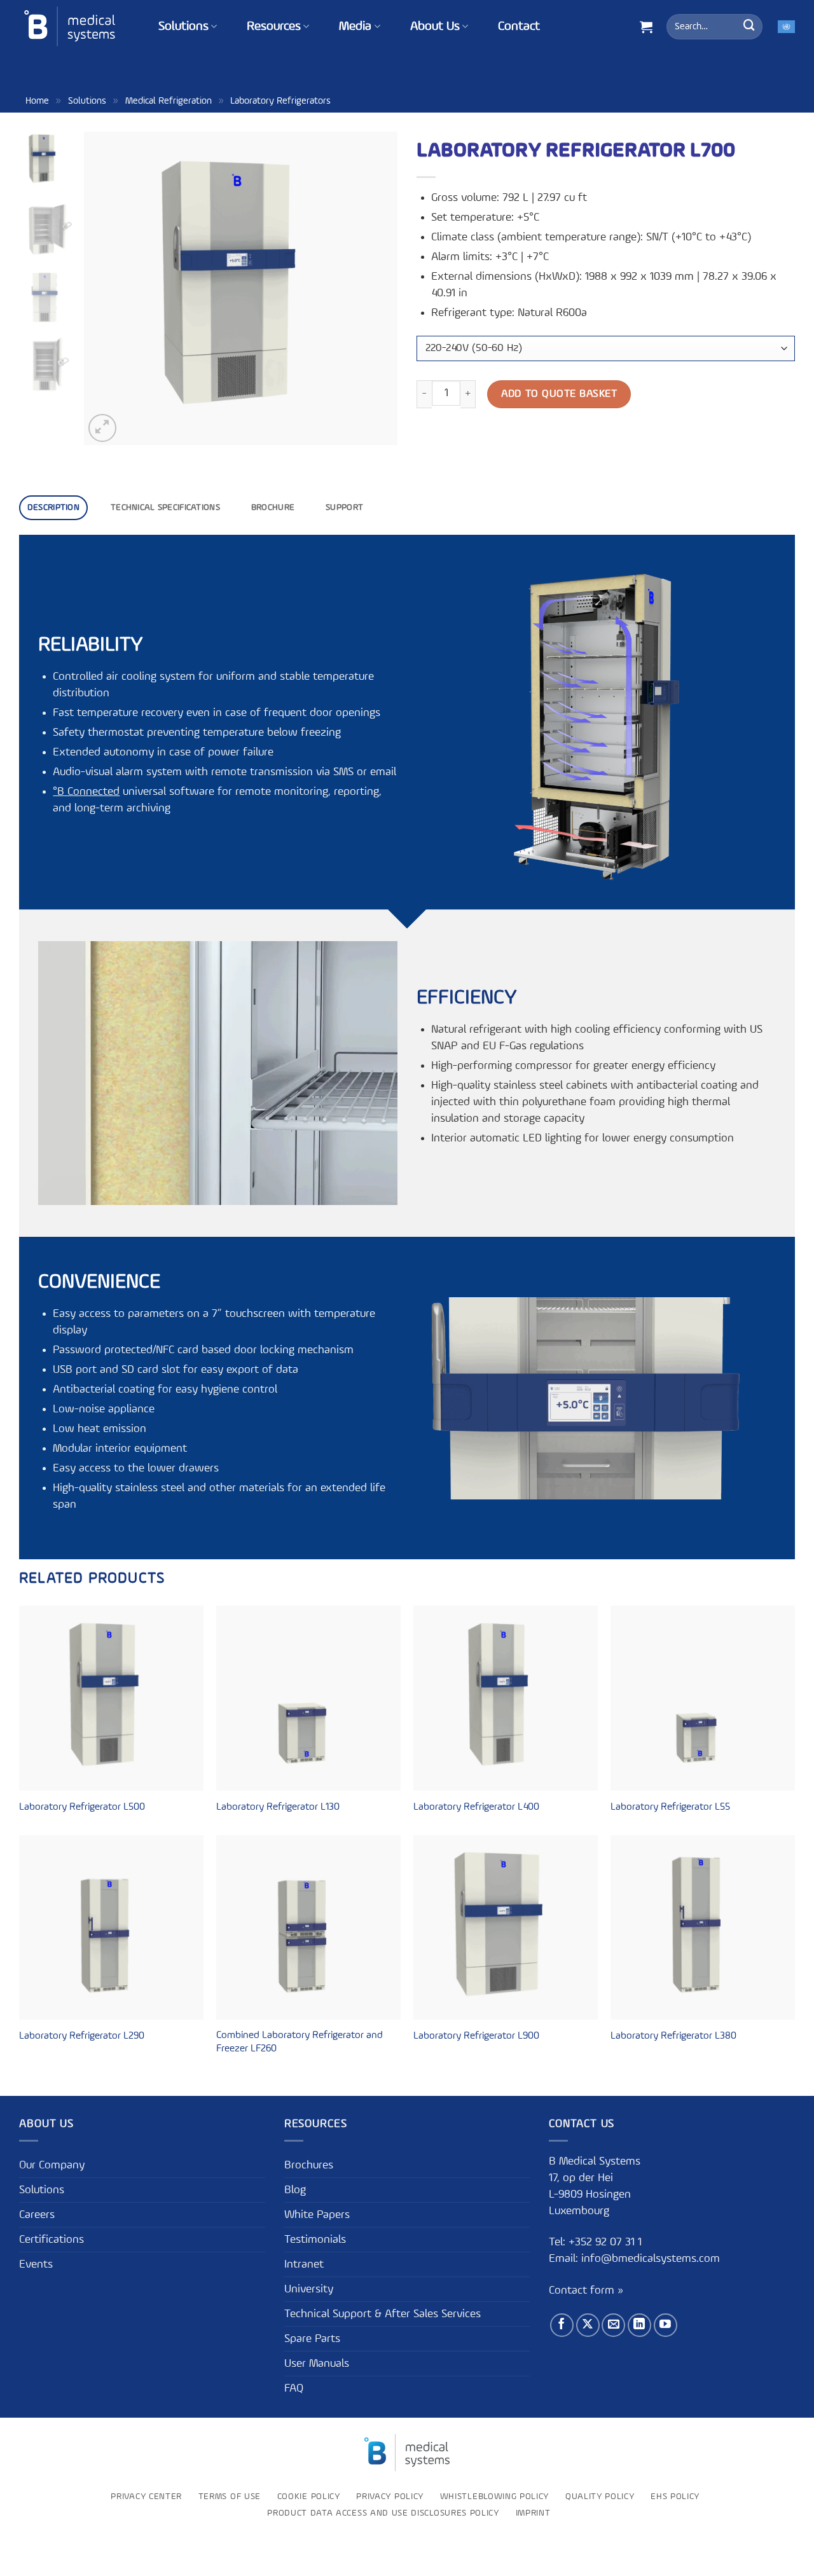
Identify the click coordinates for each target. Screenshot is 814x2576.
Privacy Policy (390, 2497)
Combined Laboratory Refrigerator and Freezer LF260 (300, 2042)
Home (37, 101)
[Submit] (749, 27)
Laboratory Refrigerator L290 (82, 2036)
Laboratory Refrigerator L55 (670, 1807)
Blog (295, 2190)
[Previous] (106, 288)
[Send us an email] (613, 2325)
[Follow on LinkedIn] (639, 2325)
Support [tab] (344, 507)
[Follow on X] (588, 2325)
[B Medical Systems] (70, 26)
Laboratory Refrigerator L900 (476, 2036)
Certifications (52, 2240)
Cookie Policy (309, 2497)
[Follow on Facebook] (562, 2325)
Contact (519, 27)
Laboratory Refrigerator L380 (673, 2036)
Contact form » (586, 2290)
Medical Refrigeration (169, 101)
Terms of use (230, 2497)
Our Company (52, 2165)
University (309, 2289)
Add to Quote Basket (559, 394)
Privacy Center (146, 2497)
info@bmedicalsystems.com (651, 2259)
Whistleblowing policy (494, 2497)
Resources (274, 27)
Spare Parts (312, 2339)
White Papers (317, 2215)
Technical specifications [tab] (165, 507)
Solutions (183, 27)
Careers (37, 2215)
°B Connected (86, 792)
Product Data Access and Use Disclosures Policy (383, 2513)
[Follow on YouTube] (666, 2325)
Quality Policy (600, 2497)
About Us (435, 27)
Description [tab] (53, 507)
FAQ (294, 2388)
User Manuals (317, 2364)
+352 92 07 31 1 (607, 2242)
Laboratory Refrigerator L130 (278, 1807)
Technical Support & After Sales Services (383, 2314)
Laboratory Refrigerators (280, 101)
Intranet (304, 2264)
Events (36, 2264)
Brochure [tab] (273, 507)
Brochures (309, 2165)
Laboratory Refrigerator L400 (476, 1807)
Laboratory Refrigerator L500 (82, 1807)
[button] (646, 27)
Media (355, 27)
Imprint (533, 2513)
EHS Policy (675, 2497)
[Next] (375, 288)
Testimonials (315, 2240)
